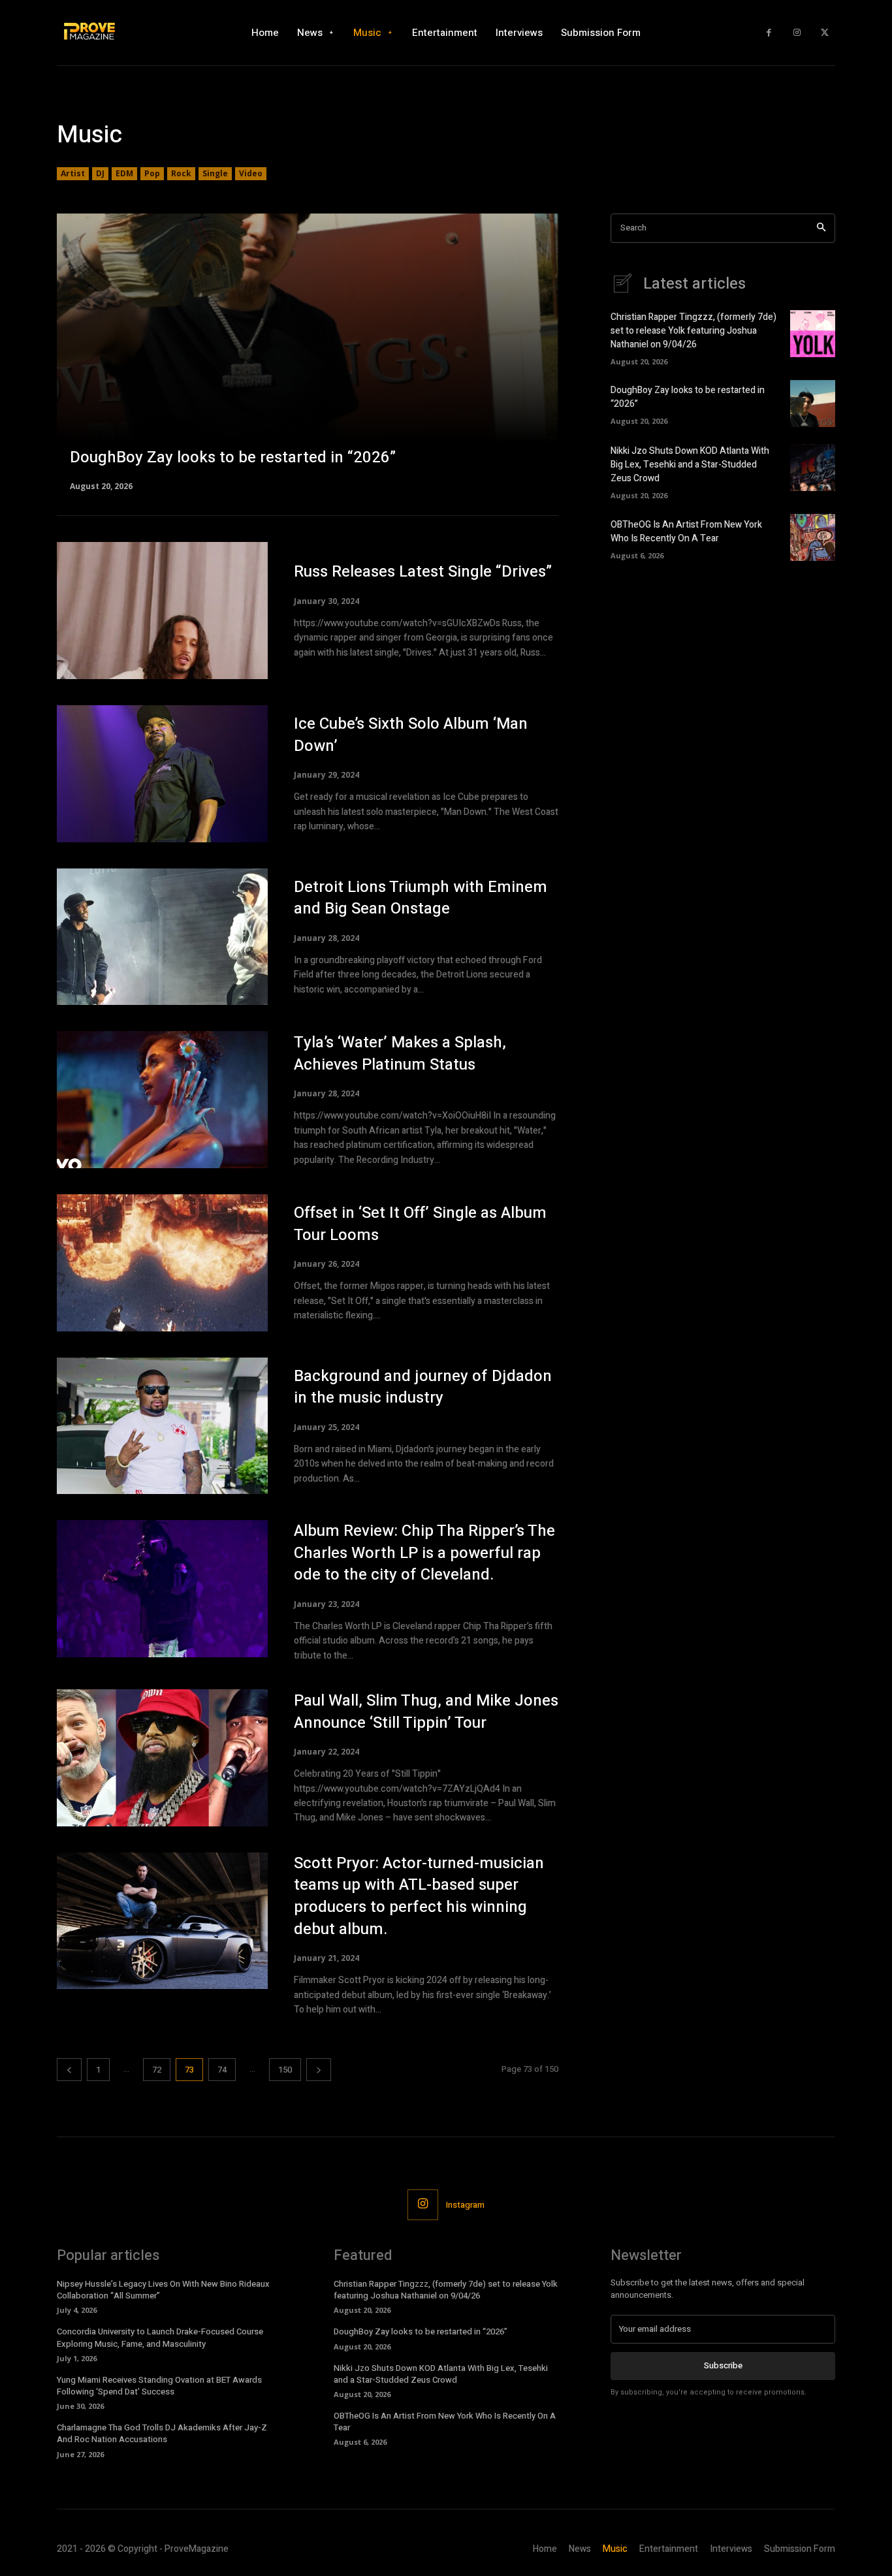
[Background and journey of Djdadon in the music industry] (162, 1426)
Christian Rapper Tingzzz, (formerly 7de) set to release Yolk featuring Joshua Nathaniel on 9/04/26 (693, 331)
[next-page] (319, 2070)
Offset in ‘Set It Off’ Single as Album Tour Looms (420, 1224)
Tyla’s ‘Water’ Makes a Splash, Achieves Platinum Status (400, 1054)
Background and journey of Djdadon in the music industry (423, 1387)
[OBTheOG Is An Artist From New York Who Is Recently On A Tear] (813, 537)
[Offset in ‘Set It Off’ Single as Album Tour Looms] (162, 1263)
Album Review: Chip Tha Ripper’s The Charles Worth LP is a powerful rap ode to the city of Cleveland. (424, 1553)
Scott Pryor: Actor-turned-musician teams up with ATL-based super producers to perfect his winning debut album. (419, 1896)
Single (215, 173)
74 (222, 2070)
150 (285, 2070)
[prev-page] (69, 2070)
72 (157, 2070)
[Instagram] (797, 33)
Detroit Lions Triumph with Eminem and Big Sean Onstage (421, 898)
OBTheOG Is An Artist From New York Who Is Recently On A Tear (686, 532)
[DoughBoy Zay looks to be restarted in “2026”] (308, 351)
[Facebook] (769, 33)
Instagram (465, 2205)
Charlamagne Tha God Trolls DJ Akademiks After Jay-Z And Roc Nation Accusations (162, 2433)
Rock (181, 173)
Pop (152, 173)
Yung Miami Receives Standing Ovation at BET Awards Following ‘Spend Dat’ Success (159, 2386)
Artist (73, 173)
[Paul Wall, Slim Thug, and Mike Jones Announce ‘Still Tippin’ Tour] (162, 1758)
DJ (100, 173)
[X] (824, 33)
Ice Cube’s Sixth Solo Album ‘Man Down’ (411, 735)
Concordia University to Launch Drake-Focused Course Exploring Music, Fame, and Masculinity (160, 2337)
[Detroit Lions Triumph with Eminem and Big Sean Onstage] (162, 937)
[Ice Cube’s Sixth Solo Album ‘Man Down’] (162, 774)
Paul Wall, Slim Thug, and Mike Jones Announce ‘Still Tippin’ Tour (426, 1712)
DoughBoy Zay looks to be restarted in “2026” (421, 2331)
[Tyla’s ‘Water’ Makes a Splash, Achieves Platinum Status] (162, 1100)
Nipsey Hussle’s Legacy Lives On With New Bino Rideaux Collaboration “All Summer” (163, 2290)
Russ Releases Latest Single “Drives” (423, 572)
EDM (124, 173)
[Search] (821, 228)
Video (251, 173)
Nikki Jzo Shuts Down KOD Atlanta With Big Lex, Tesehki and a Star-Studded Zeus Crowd (690, 465)
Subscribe (723, 2365)
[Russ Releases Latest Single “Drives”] (162, 611)
